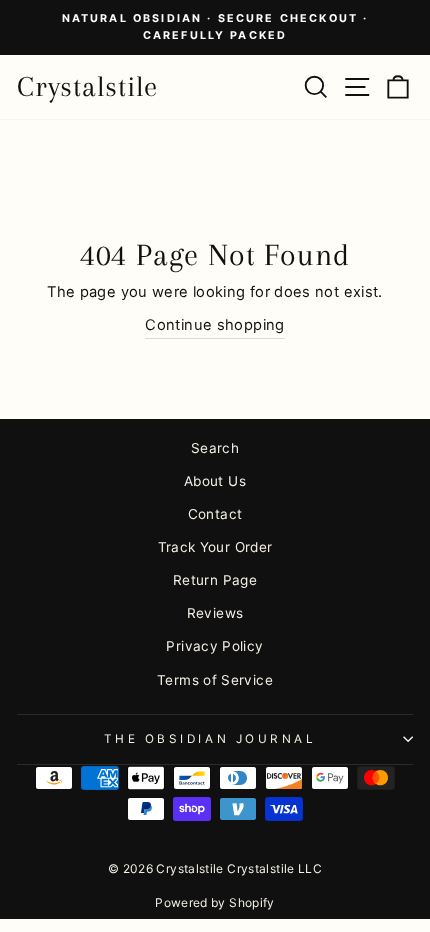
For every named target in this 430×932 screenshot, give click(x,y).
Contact (215, 514)
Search (215, 448)
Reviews (215, 613)
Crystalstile (87, 86)
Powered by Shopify (215, 902)
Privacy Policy (214, 646)
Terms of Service (215, 680)
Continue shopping (214, 325)
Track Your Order (215, 547)
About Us (215, 481)
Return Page (215, 580)
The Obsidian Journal (210, 739)
